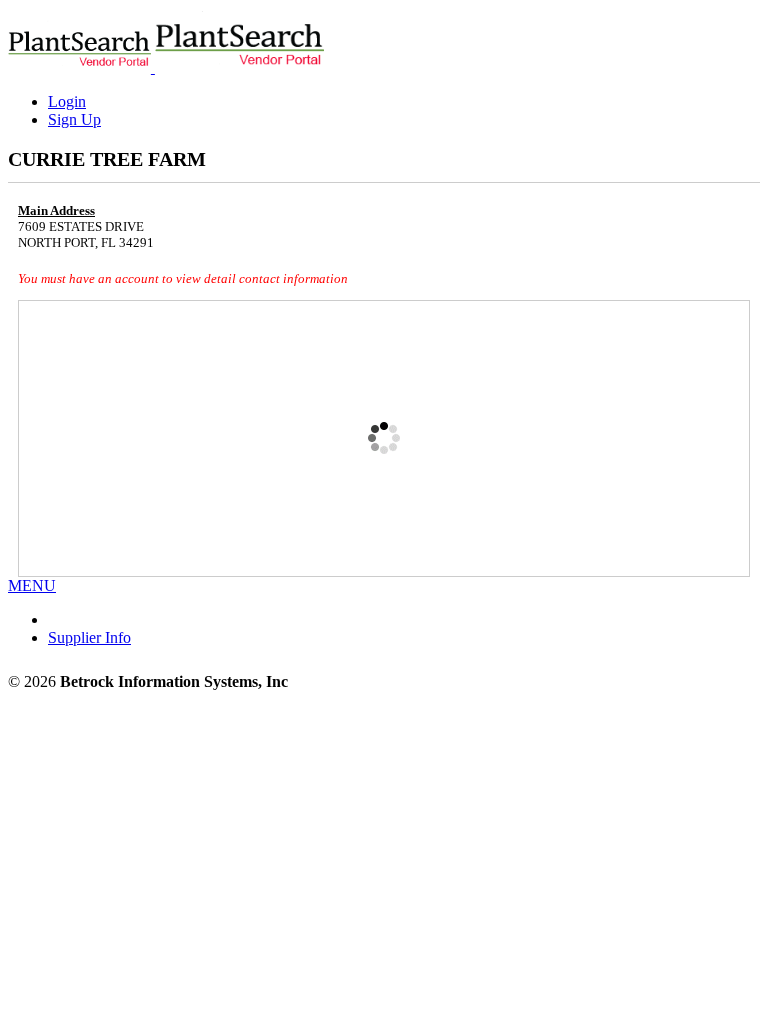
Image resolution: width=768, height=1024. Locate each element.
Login (67, 101)
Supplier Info (89, 637)
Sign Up (74, 119)
